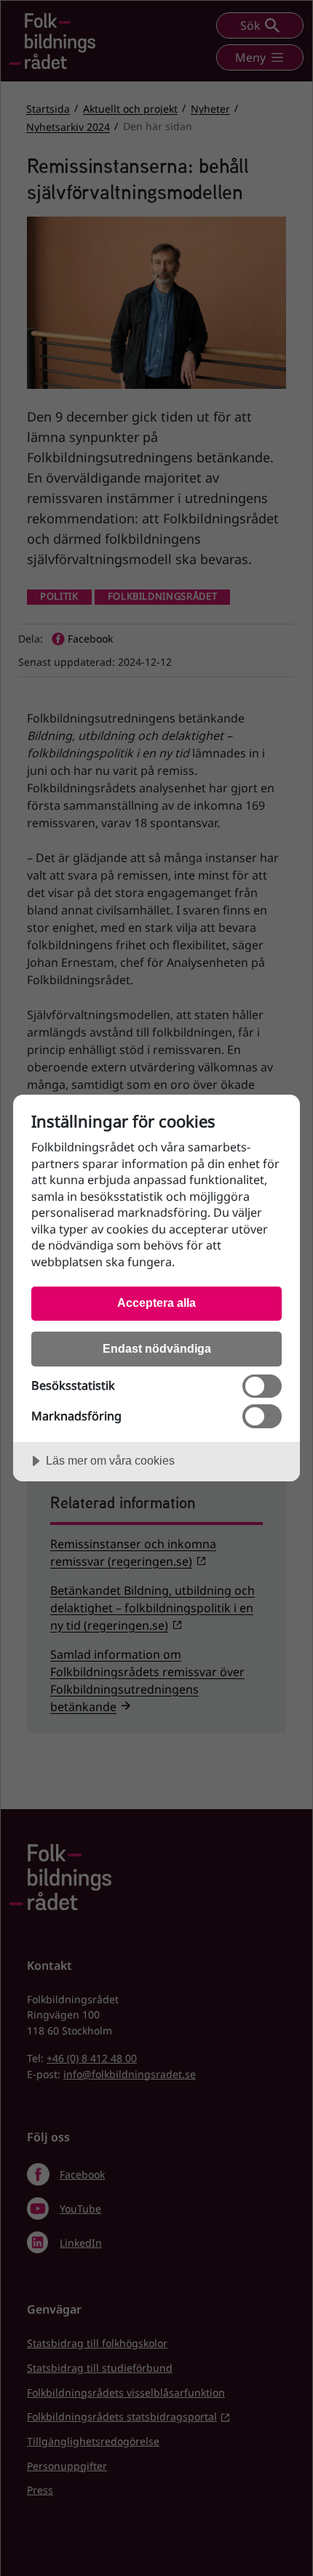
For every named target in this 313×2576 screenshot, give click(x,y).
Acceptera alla (156, 1303)
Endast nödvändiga (157, 1348)
